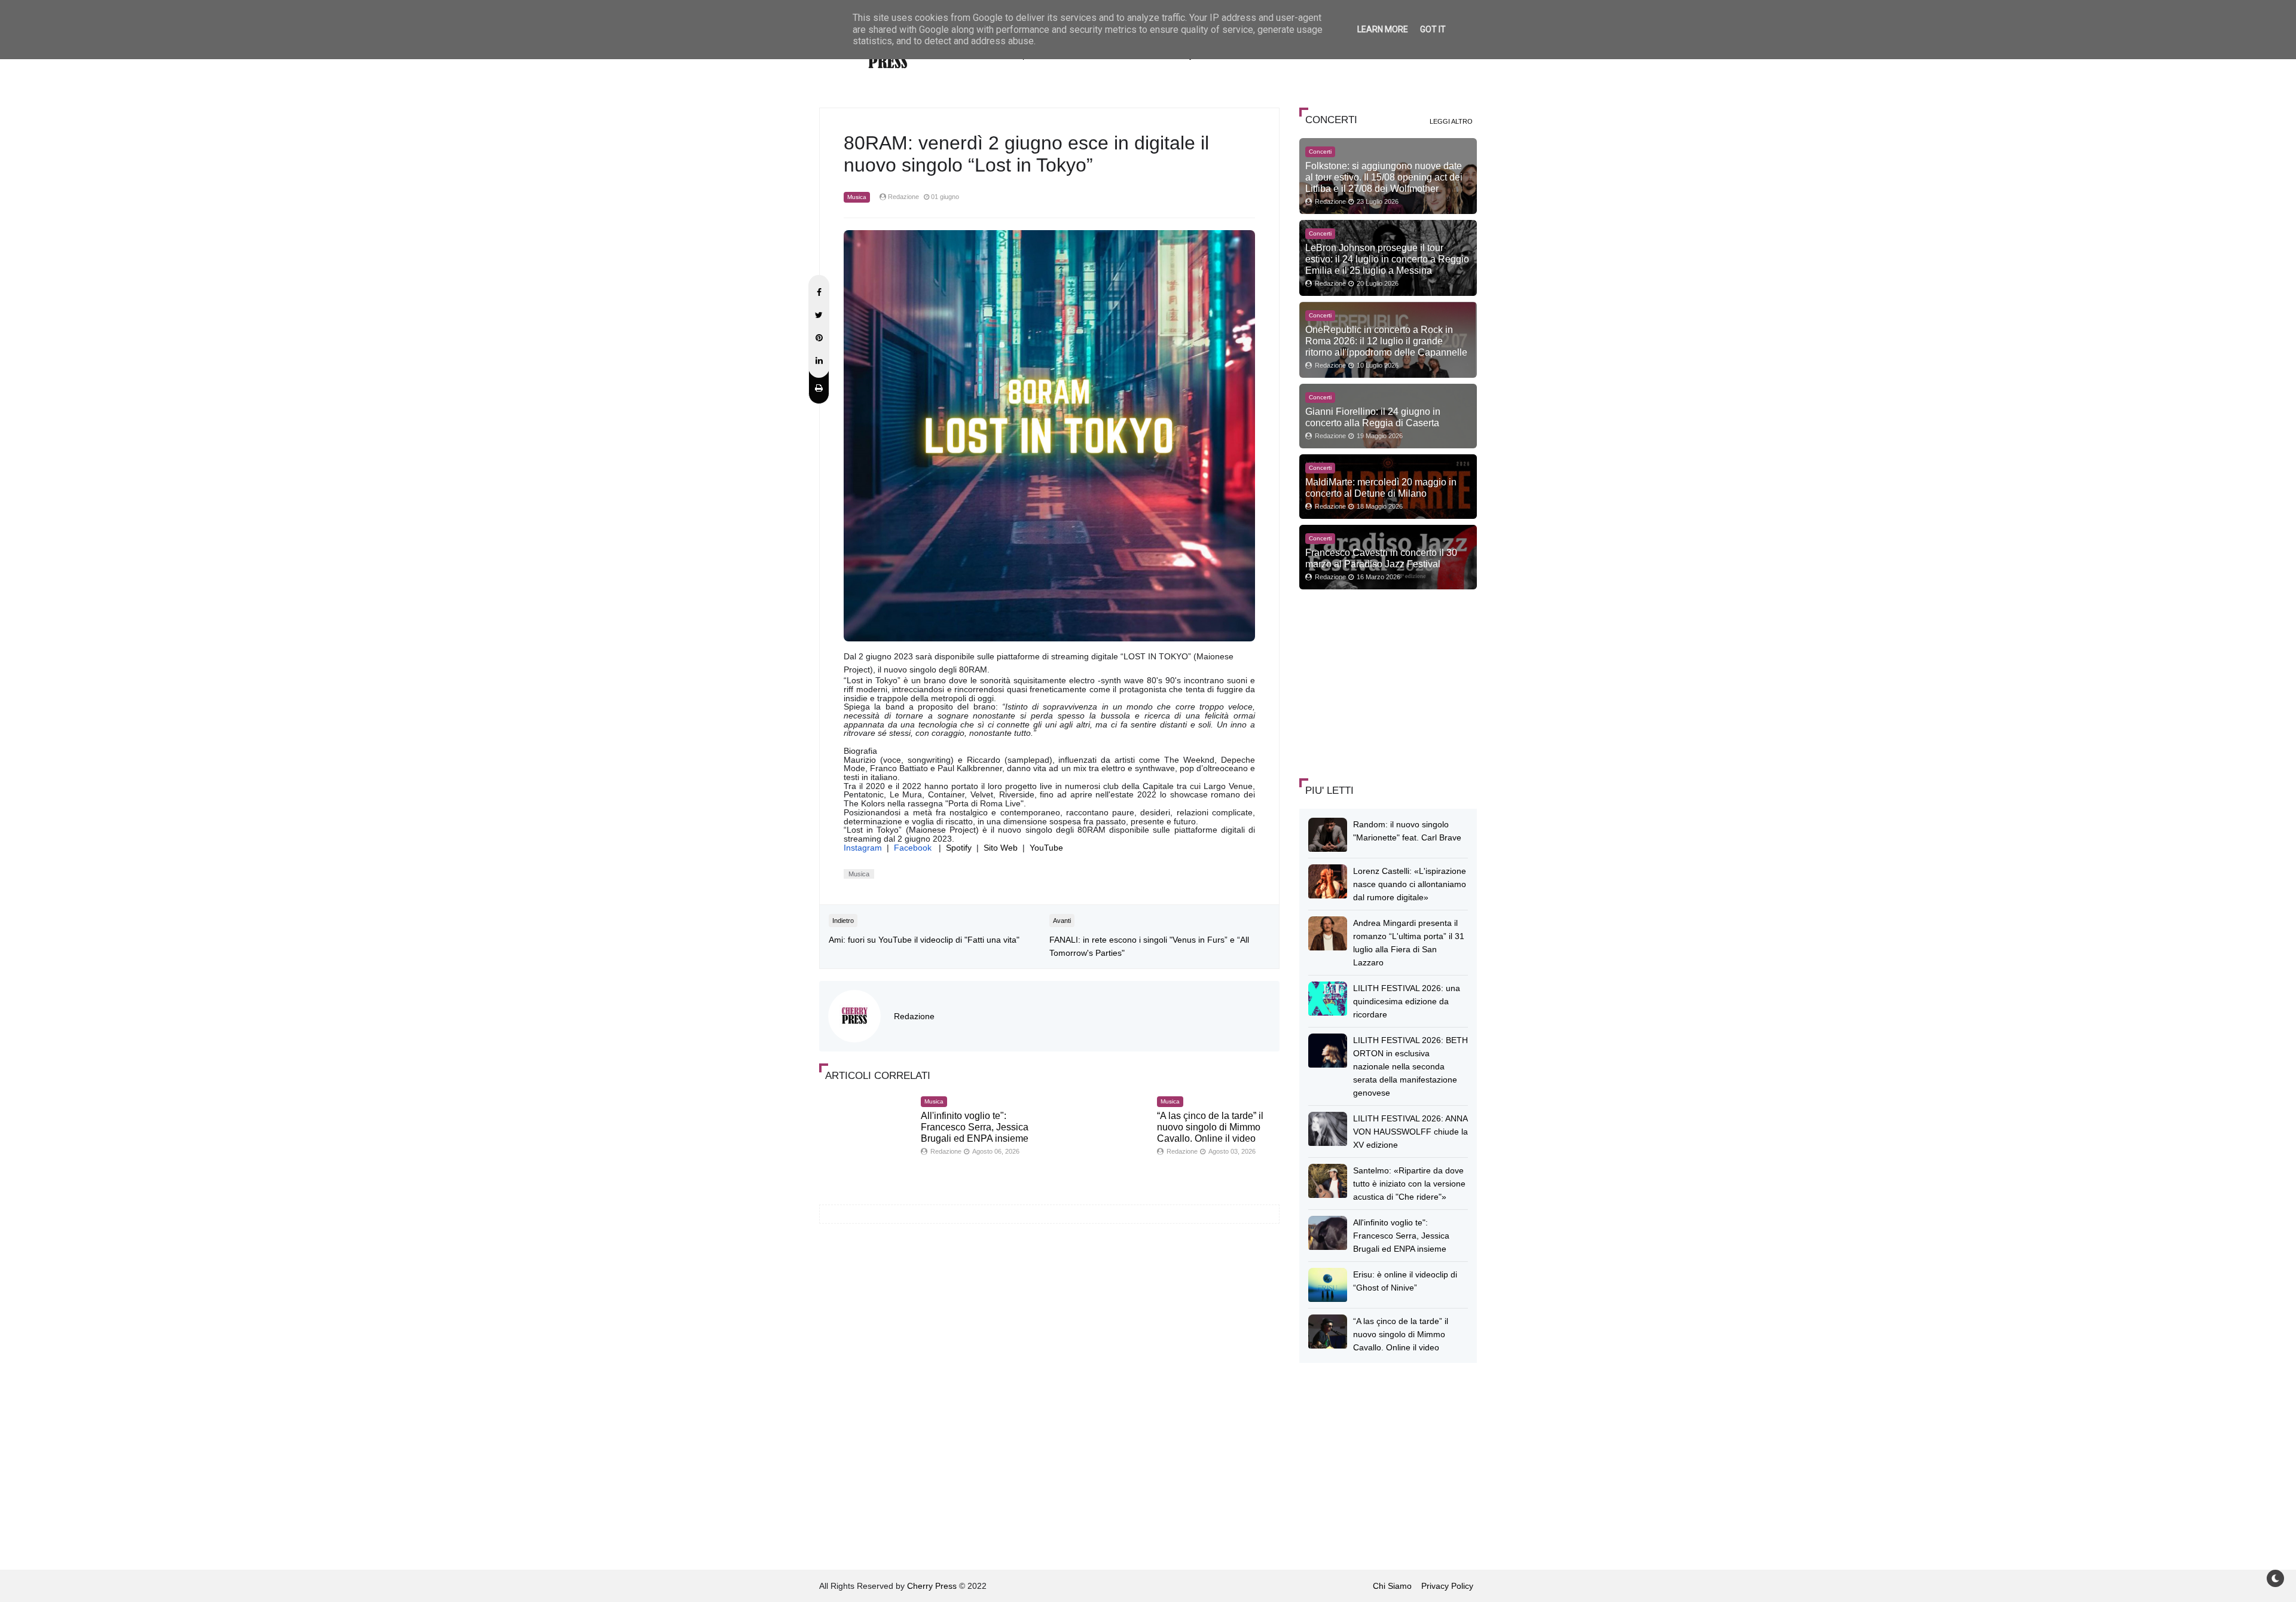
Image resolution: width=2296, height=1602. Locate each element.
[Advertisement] (1389, 682)
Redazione (914, 1016)
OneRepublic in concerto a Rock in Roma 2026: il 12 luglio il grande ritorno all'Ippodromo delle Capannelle (1386, 341)
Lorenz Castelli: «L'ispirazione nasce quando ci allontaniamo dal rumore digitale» (1410, 884)
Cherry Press (932, 1586)
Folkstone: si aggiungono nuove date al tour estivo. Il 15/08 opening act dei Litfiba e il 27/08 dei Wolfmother (1384, 177)
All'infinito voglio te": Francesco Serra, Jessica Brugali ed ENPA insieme (975, 1127)
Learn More (1383, 29)
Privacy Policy (1447, 1586)
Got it (1433, 29)
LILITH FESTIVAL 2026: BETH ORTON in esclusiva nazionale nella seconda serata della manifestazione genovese (1410, 1066)
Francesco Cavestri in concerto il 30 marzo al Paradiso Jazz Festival (1381, 558)
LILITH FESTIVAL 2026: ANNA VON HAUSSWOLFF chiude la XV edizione (1410, 1132)
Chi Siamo (1392, 1586)
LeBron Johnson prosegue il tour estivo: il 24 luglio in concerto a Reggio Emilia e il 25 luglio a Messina (1387, 259)
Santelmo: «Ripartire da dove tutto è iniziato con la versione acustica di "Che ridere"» (1409, 1184)
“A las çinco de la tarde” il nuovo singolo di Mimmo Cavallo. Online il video (1210, 1127)
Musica (857, 197)
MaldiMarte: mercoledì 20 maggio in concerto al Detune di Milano (1381, 487)
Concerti (1320, 152)
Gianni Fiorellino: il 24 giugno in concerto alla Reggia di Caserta (1373, 417)
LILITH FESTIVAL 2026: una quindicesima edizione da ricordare (1407, 1001)
